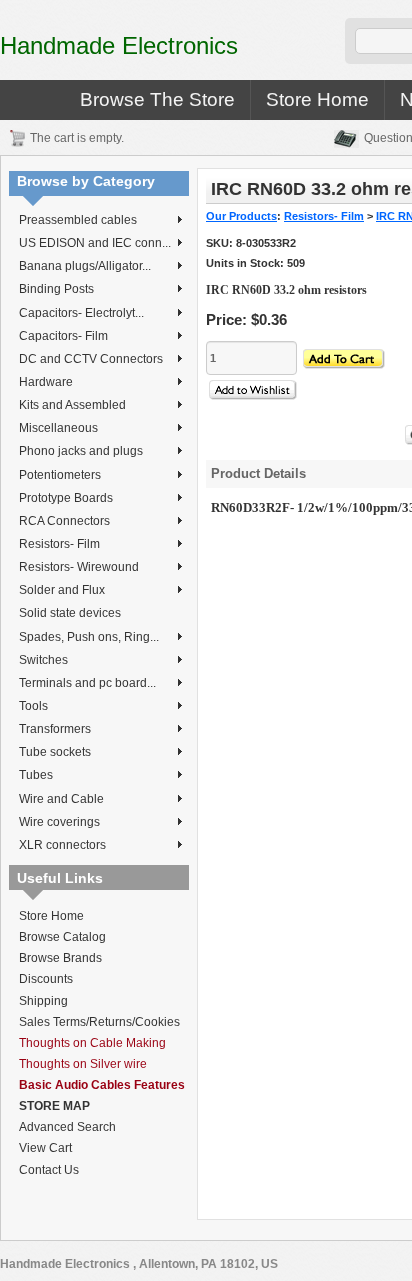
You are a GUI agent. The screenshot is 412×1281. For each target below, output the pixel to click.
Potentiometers (60, 475)
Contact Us (49, 1170)
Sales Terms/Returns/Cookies (99, 1022)
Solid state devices (70, 613)
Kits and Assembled (72, 405)
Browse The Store (157, 99)
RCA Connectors (64, 521)
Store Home (317, 99)
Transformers (55, 729)
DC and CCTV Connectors (91, 359)
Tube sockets (55, 752)
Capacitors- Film (63, 336)
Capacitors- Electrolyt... (81, 313)
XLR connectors (62, 845)
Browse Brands (60, 958)
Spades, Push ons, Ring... (89, 637)
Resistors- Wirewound (79, 567)
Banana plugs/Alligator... (85, 266)
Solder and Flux (62, 590)
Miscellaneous (58, 428)
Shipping (43, 1001)
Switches (43, 660)
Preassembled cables (78, 220)
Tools (33, 706)
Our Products (241, 216)
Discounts (46, 979)
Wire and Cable (61, 799)
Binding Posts (56, 289)
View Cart (45, 1148)
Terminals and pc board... (87, 683)
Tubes (36, 775)
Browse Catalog (62, 937)
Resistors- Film (59, 544)
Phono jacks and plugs (81, 451)
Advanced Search (67, 1127)
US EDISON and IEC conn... (95, 243)
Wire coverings (59, 822)
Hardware (46, 382)
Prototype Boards (66, 498)
